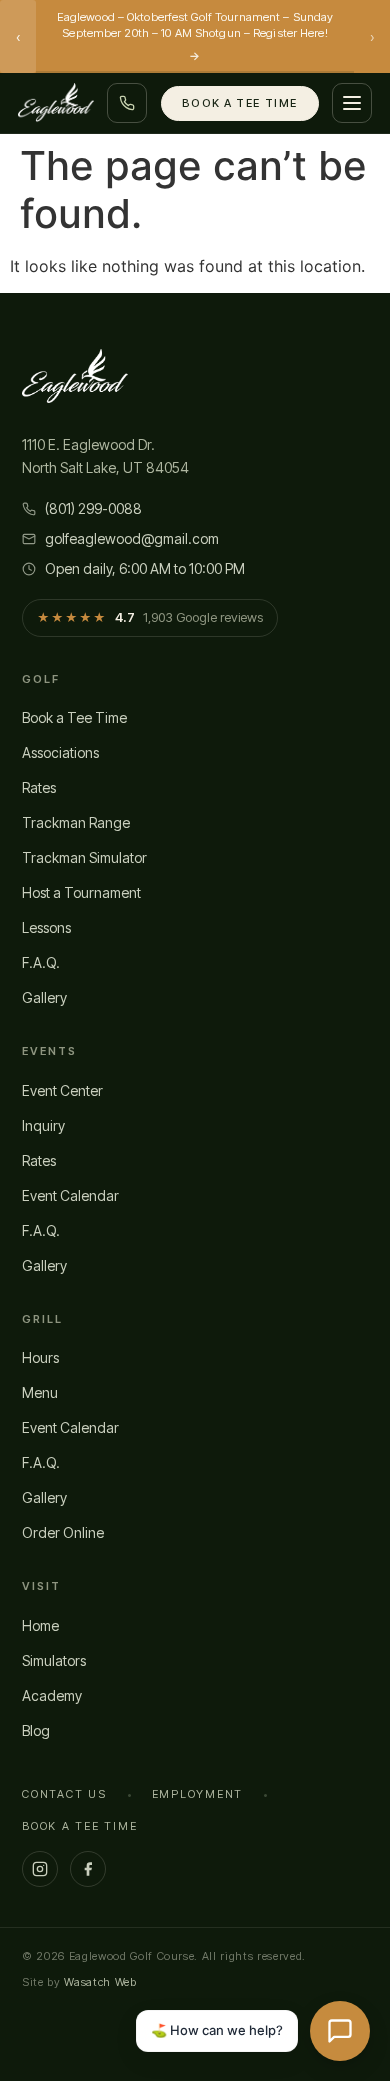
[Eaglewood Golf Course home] (56, 103)
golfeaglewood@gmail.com (132, 538)
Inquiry (43, 1125)
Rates (39, 787)
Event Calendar (70, 1195)
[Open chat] (340, 2031)
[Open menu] (352, 103)
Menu (40, 1392)
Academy (52, 1695)
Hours (40, 1357)
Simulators (54, 1660)
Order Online (63, 1532)
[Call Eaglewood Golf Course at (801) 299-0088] (127, 103)
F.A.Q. (41, 962)
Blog (36, 1730)
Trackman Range (76, 822)
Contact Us (64, 1794)
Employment (198, 1794)
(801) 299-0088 (93, 508)
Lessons (46, 927)
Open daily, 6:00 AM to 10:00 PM (145, 568)
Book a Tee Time (240, 103)
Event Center (62, 1090)
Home (40, 1625)
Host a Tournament (81, 892)
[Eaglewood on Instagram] (40, 1869)
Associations (60, 752)
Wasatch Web (100, 1982)
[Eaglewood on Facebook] (88, 1869)
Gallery (44, 997)
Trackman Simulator (84, 857)
